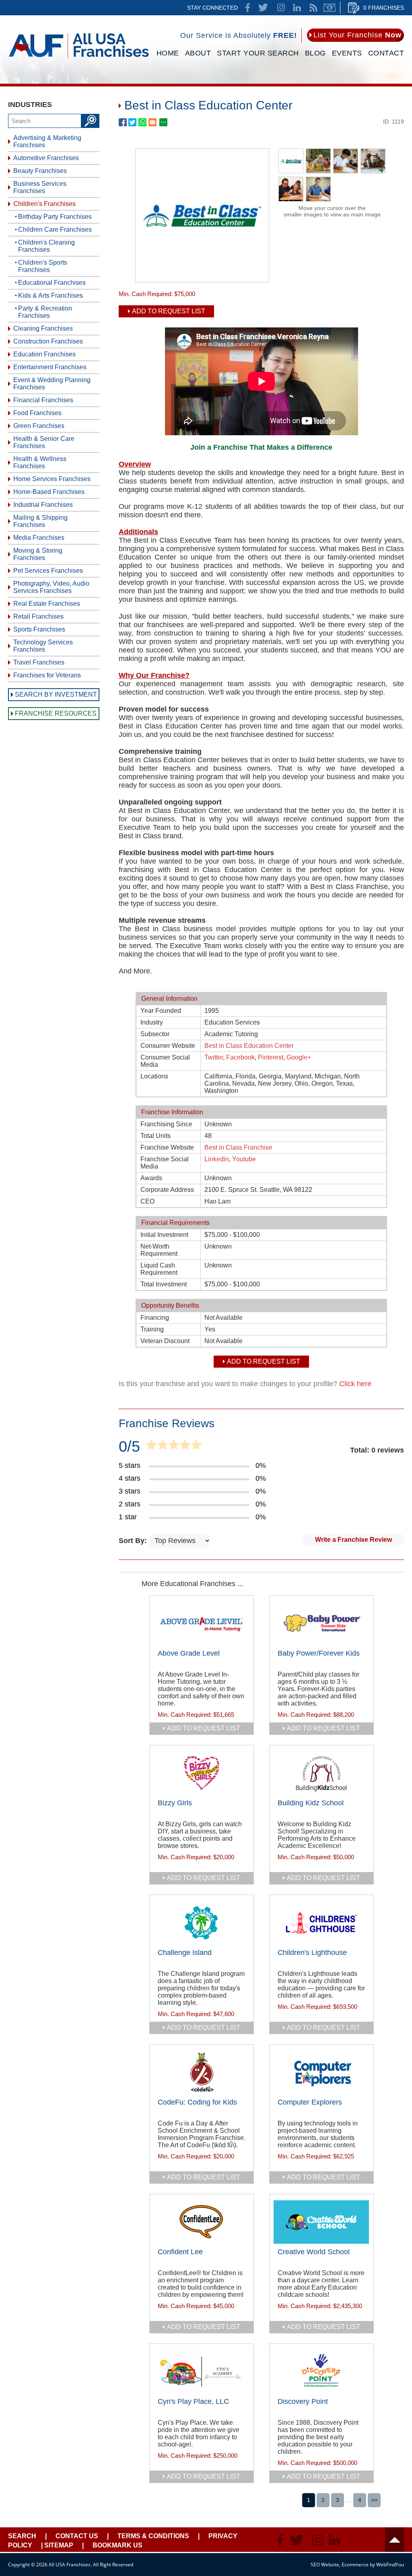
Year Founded (161, 1011)
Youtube (244, 1159)
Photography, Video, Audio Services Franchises (51, 587)
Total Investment (164, 1284)
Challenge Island (185, 1953)
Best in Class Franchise (238, 1147)
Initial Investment (164, 1235)
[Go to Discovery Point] (321, 2372)
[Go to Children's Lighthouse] (321, 1923)
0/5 (129, 1446)
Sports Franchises (39, 629)
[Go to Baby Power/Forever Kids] (321, 1623)
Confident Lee (180, 2252)
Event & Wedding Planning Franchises (52, 384)
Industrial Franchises (43, 505)
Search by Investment (56, 694)
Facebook (240, 1057)
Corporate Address (167, 1190)
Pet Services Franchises (48, 571)
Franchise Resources (56, 713)
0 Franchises (384, 8)
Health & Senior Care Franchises (44, 442)
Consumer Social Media (165, 1061)
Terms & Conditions (153, 2536)
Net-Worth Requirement (159, 1250)
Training (152, 1329)
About (198, 53)
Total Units (156, 1136)
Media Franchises (39, 538)
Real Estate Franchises (47, 604)
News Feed (313, 8)
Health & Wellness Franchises (40, 462)
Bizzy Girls (175, 1803)
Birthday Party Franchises (55, 217)
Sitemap (59, 2545)
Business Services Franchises (40, 187)
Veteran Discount (165, 1341)
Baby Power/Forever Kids (319, 1653)
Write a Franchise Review (353, 1540)
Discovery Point (303, 2401)
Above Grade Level (189, 1653)
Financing (155, 1318)
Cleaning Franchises (43, 328)
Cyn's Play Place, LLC (193, 2401)
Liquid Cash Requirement (159, 1269)
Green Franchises (39, 426)
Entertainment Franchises (50, 367)
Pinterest (271, 1057)
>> (374, 2500)
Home (168, 53)
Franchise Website (167, 1147)
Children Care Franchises (55, 229)
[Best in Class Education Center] (202, 280)
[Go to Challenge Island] (202, 1923)
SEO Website (325, 2565)
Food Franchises (37, 413)
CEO (147, 1201)
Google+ (299, 1057)
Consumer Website (168, 1046)
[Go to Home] (79, 59)
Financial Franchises (43, 400)
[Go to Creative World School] (321, 2222)
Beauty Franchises (40, 171)
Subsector (155, 1034)
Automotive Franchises (46, 158)
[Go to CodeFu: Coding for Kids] (202, 2072)
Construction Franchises (48, 341)
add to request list (204, 1728)
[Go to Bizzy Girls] (202, 1773)
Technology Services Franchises (43, 646)
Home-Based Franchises (49, 492)
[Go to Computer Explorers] (321, 2072)
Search (22, 2536)
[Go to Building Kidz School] (321, 1773)
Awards (151, 1178)
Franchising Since (166, 1124)
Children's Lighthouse (312, 1953)
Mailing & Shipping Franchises (40, 521)
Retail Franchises (38, 616)
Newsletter (330, 8)
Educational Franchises (52, 283)
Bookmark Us (117, 2545)
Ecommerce (355, 2565)
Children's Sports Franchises (43, 266)
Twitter (214, 1057)
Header (394, 2540)
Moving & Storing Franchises (38, 554)
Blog (315, 53)
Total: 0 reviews (377, 1450)
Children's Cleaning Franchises (46, 246)
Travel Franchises (39, 662)
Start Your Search (258, 53)
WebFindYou (390, 2565)
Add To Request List (169, 311)
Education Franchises (44, 354)
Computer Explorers (310, 2102)
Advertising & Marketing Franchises (47, 141)
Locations (154, 1076)
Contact (386, 53)
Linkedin (217, 1159)
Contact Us (77, 2536)
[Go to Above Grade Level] (202, 1623)
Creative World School (314, 2252)
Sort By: (134, 1541)
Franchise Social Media (165, 1163)
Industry (152, 1022)
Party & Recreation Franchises (45, 312)
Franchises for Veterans (47, 675)
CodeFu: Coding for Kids (197, 2102)
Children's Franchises (44, 204)
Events (347, 53)
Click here (355, 1384)
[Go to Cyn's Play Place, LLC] (202, 2372)
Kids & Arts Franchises (50, 295)
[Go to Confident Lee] (202, 2222)
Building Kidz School (311, 1803)
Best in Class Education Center (249, 1046)
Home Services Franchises (52, 479)
